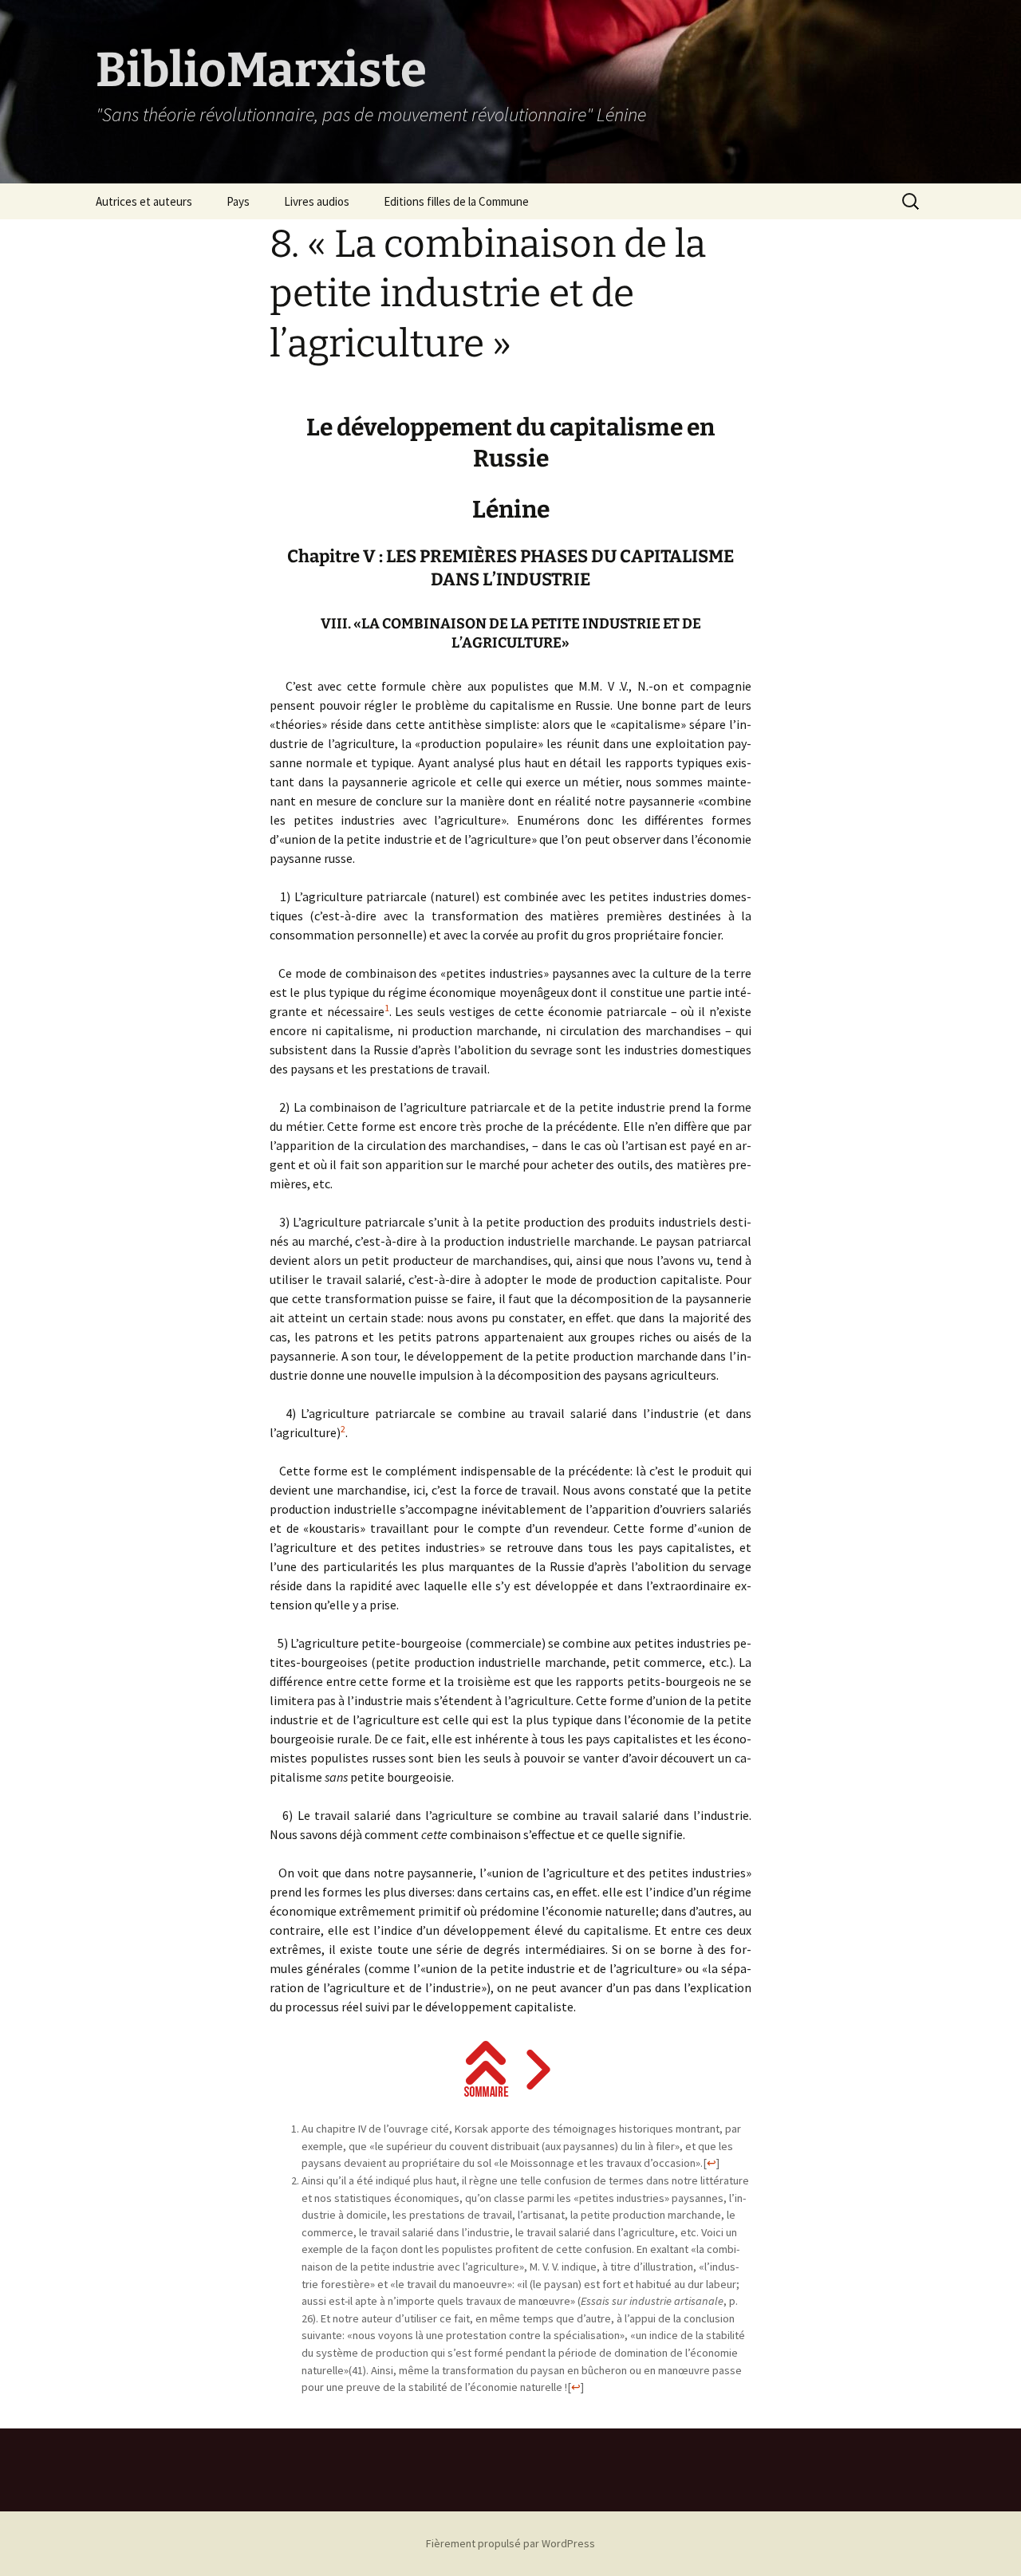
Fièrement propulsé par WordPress (510, 2543)
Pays (238, 201)
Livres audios (317, 201)
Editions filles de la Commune (456, 201)
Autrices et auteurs (144, 201)
